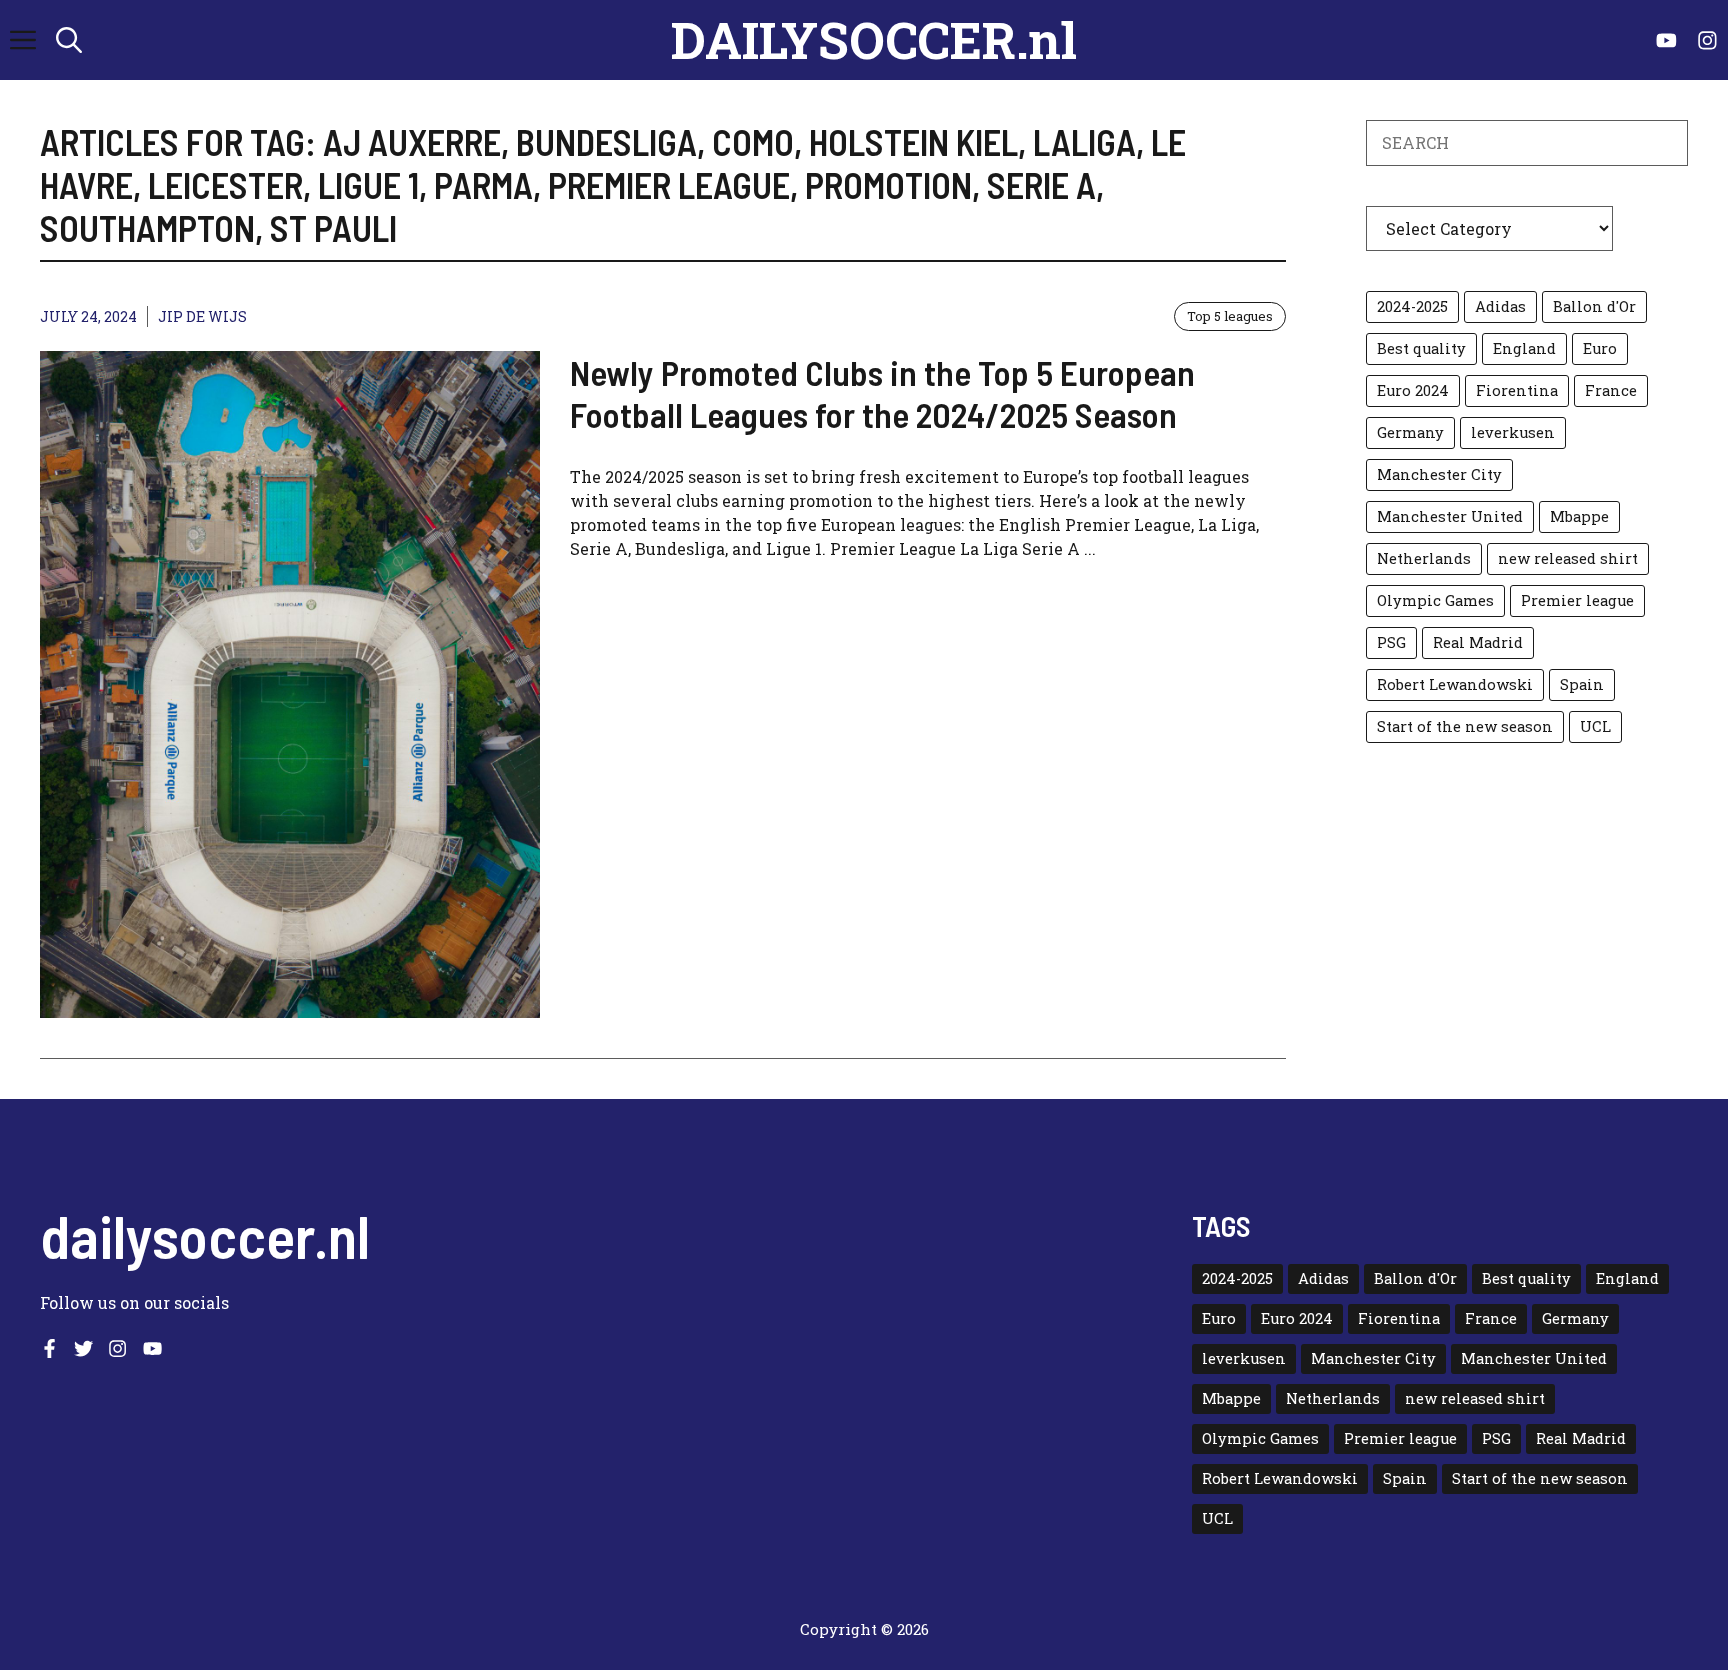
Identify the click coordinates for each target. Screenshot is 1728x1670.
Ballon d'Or (1594, 306)
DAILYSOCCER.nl (874, 40)
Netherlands (1424, 558)
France (1611, 390)
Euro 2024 (1413, 390)
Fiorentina (1517, 390)
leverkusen (1513, 432)
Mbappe (1579, 516)
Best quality (1421, 348)
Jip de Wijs (202, 316)
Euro (1600, 348)
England (1524, 348)
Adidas (1500, 306)
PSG (1391, 642)
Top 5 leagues (1230, 316)
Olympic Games (1435, 600)
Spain (1582, 684)
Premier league (1577, 600)
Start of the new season (1465, 726)
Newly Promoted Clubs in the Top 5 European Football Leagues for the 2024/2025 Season (882, 393)
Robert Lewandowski (1455, 684)
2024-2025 (1412, 306)
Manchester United (1450, 516)
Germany (1410, 432)
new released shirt (1568, 558)
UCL (1595, 726)
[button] (69, 40)
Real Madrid (1478, 642)
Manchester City (1439, 474)
